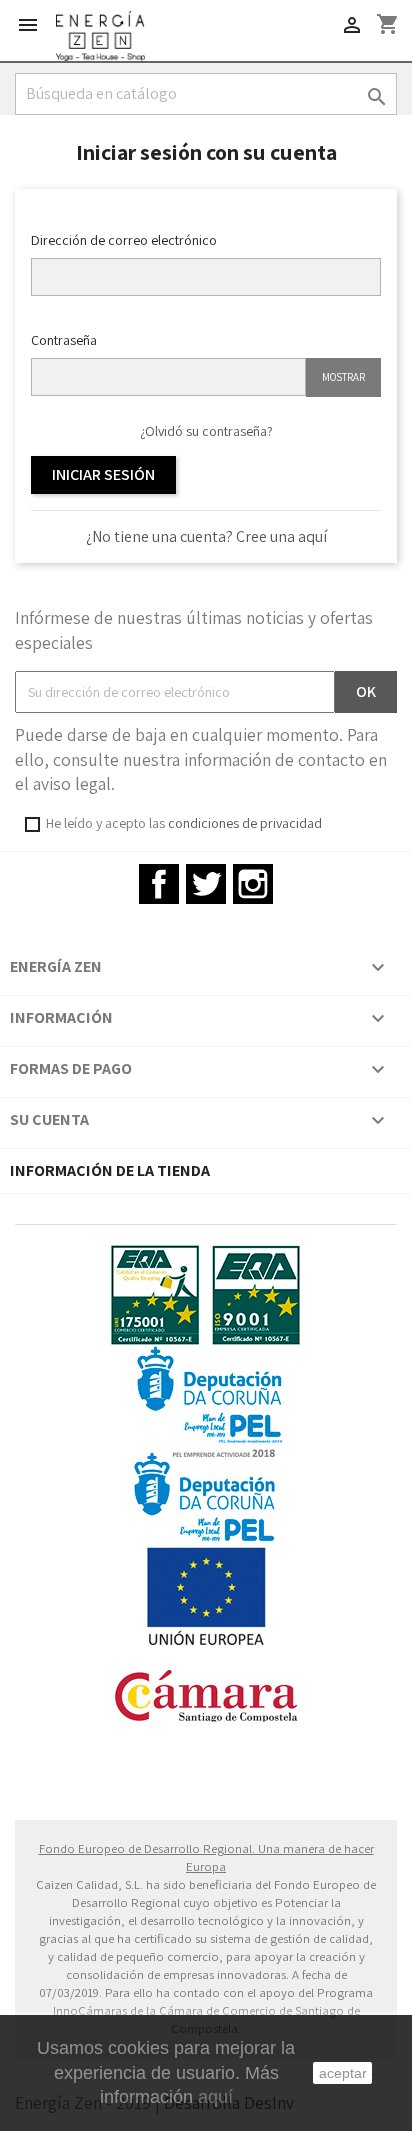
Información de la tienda (110, 1170)
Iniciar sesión (103, 474)
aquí (215, 2097)
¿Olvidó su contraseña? (206, 431)
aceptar (343, 2073)
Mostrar (343, 377)
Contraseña (64, 340)
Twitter (206, 884)
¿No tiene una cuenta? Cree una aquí (206, 536)
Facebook (159, 884)
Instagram (253, 884)
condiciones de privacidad (245, 823)
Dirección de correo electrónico (124, 240)
